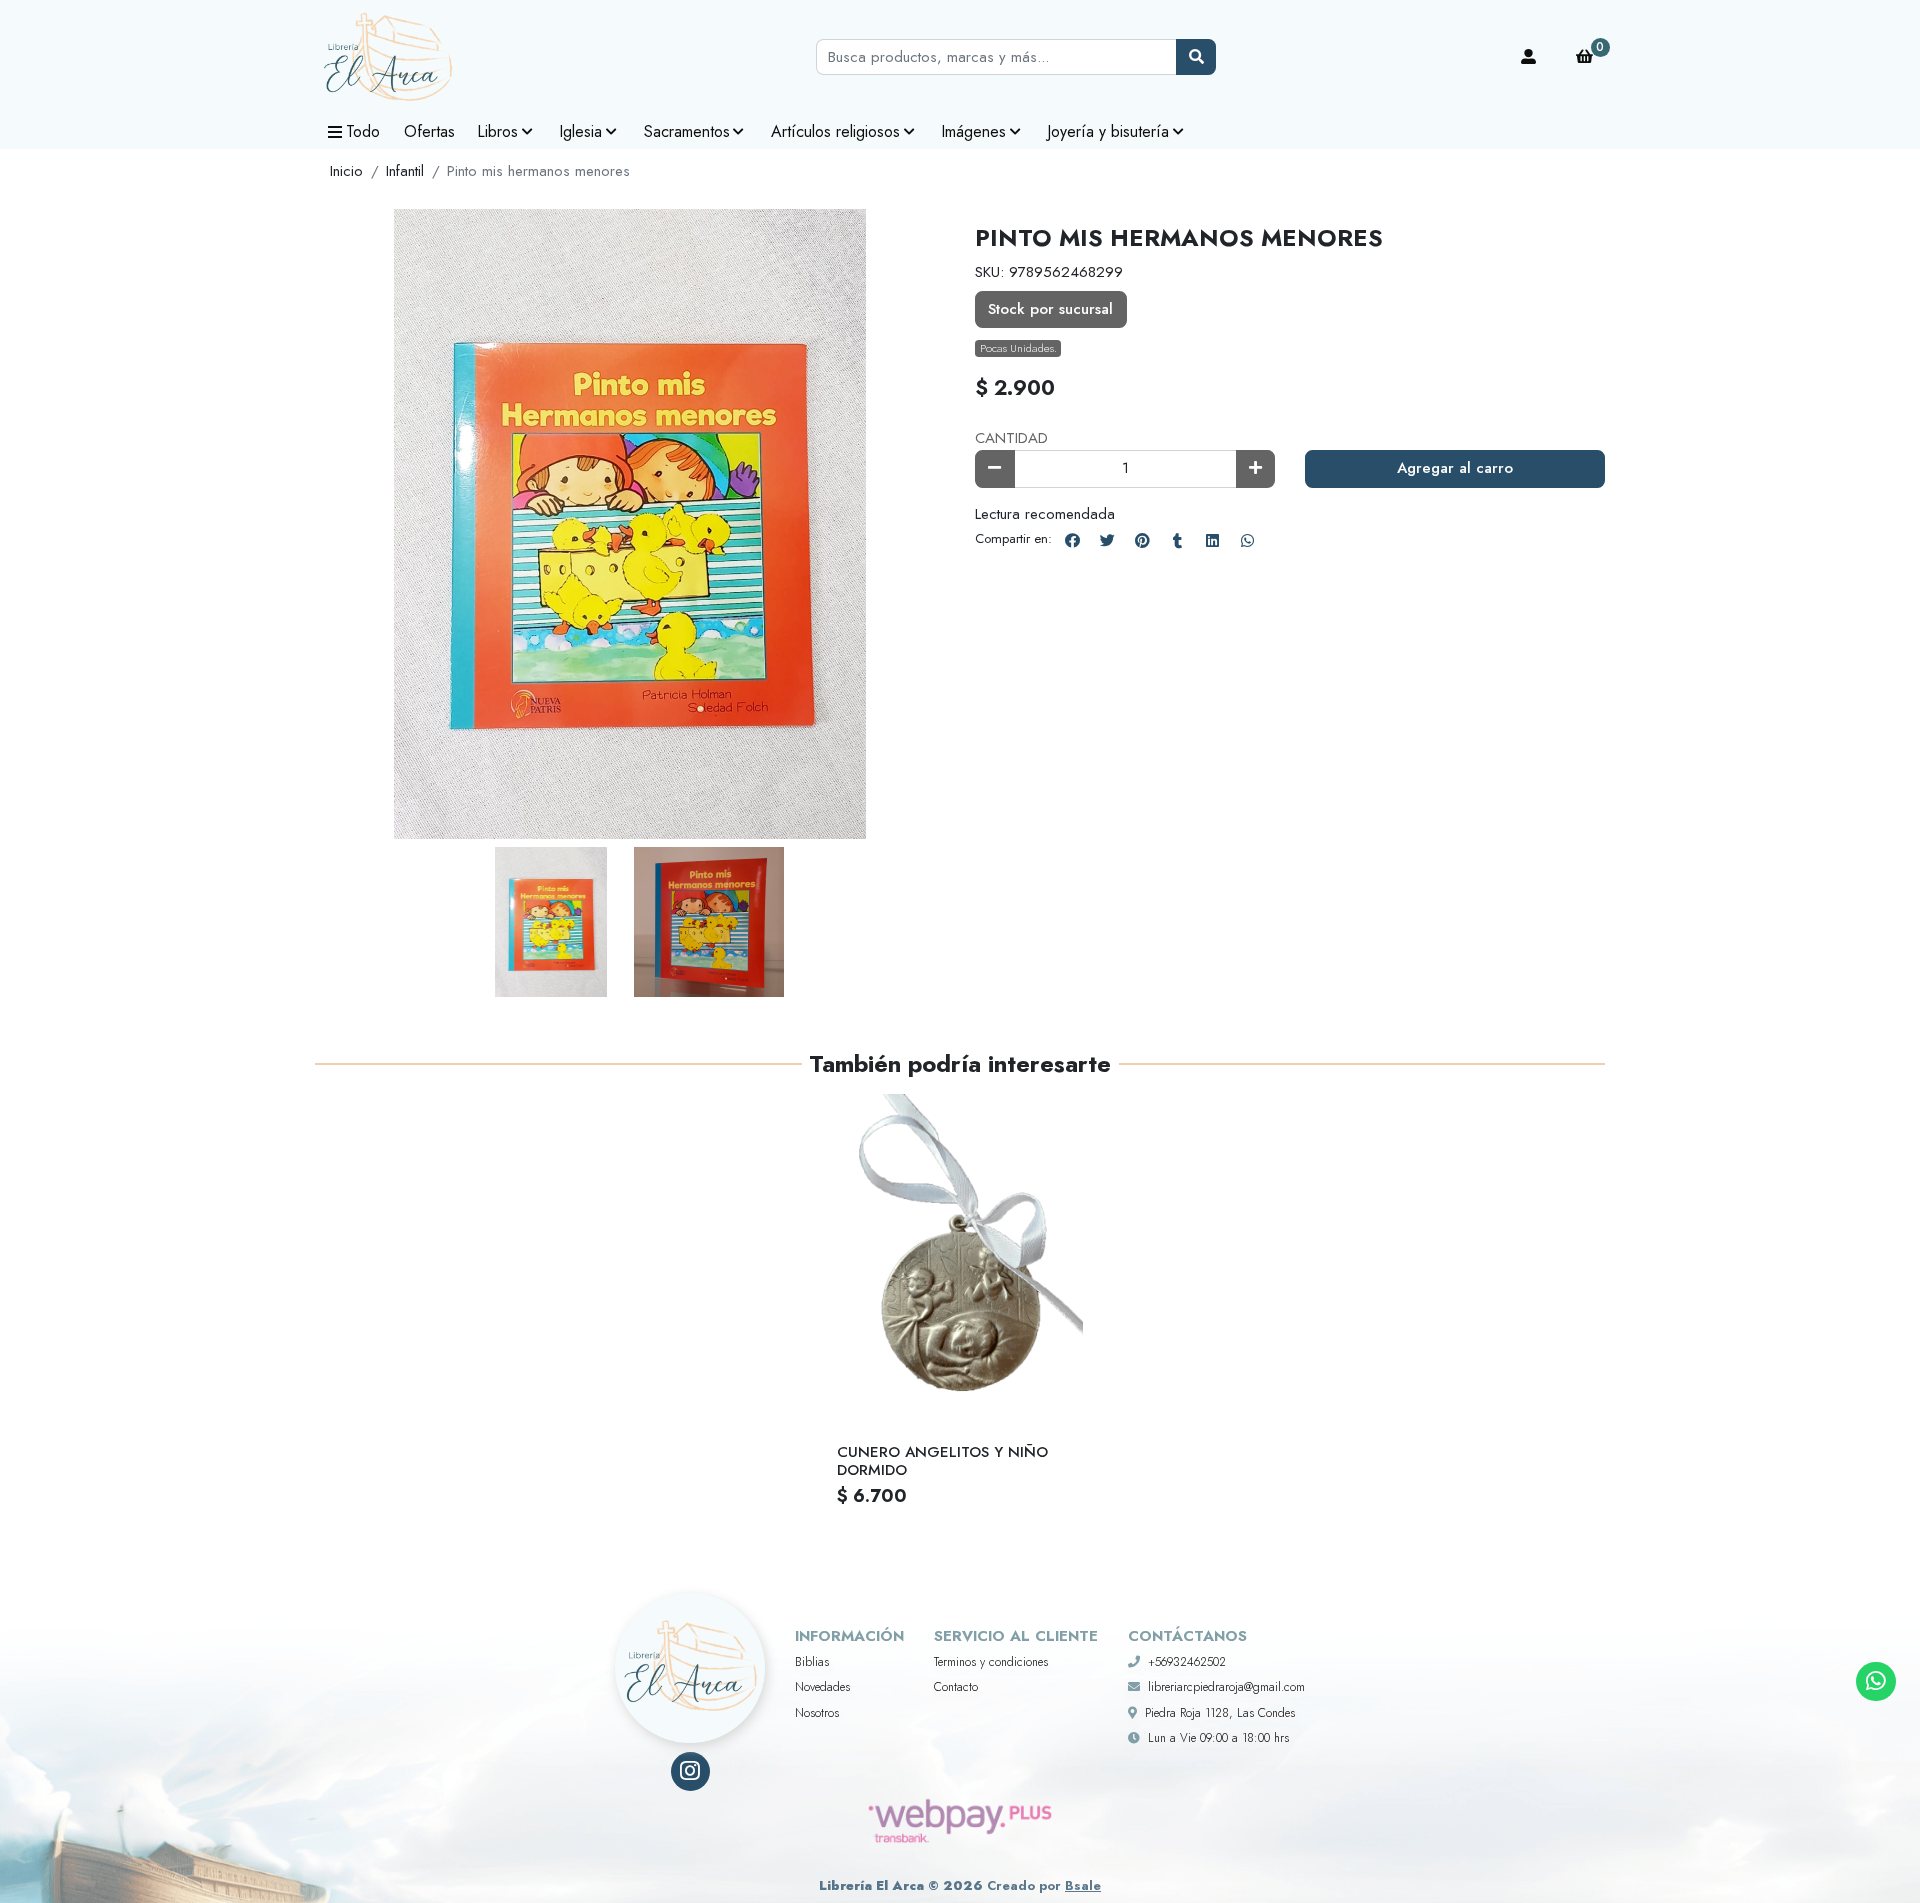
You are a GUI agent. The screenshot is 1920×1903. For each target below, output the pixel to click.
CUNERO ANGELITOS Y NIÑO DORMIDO (942, 1461)
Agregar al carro (1455, 468)
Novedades (822, 1687)
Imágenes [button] (973, 131)
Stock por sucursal (1050, 309)
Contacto (956, 1687)
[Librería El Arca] (415, 57)
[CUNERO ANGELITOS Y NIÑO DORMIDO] (960, 1258)
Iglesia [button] (580, 131)
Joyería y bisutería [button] (1108, 131)
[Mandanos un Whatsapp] (1875, 1681)
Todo (363, 131)
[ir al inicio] (690, 1643)
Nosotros (817, 1713)
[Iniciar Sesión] (1529, 57)
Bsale (1083, 1885)
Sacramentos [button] (687, 131)
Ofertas (429, 131)
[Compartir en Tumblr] (1177, 540)
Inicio (346, 171)
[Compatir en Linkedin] (1212, 540)
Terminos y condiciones (991, 1662)
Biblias (812, 1662)
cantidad (1011, 438)
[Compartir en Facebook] (1072, 540)
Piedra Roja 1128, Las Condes (1220, 1713)
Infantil (405, 171)
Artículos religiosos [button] (835, 131)
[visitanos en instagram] (690, 1771)
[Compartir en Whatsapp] (1247, 540)
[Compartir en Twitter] (1107, 540)
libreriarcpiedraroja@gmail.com (1226, 1687)
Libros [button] (497, 131)
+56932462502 (1187, 1662)
